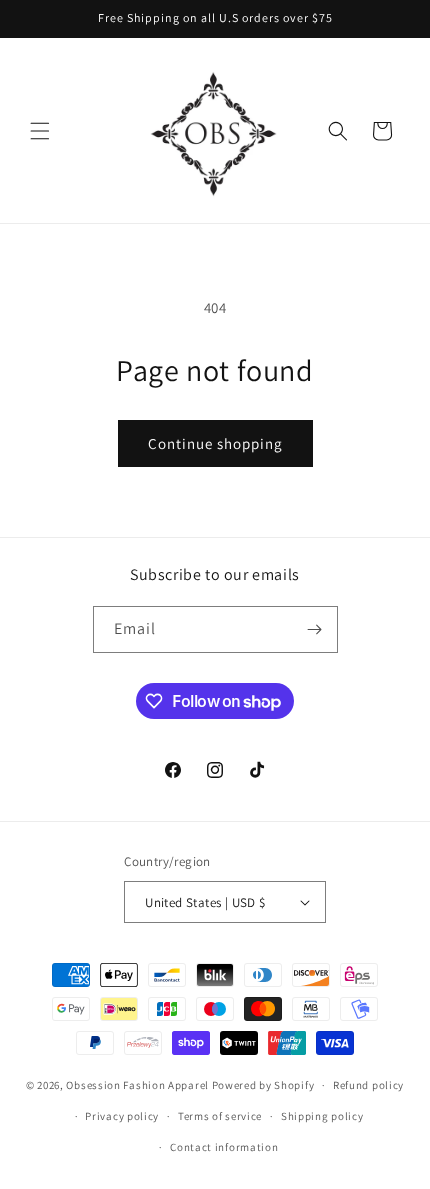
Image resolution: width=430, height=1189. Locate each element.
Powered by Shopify (263, 1085)
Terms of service (220, 1116)
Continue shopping (215, 443)
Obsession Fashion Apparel (137, 1085)
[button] (40, 131)
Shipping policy (322, 1116)
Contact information (224, 1147)
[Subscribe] (315, 629)
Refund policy (368, 1085)
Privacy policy (122, 1116)
